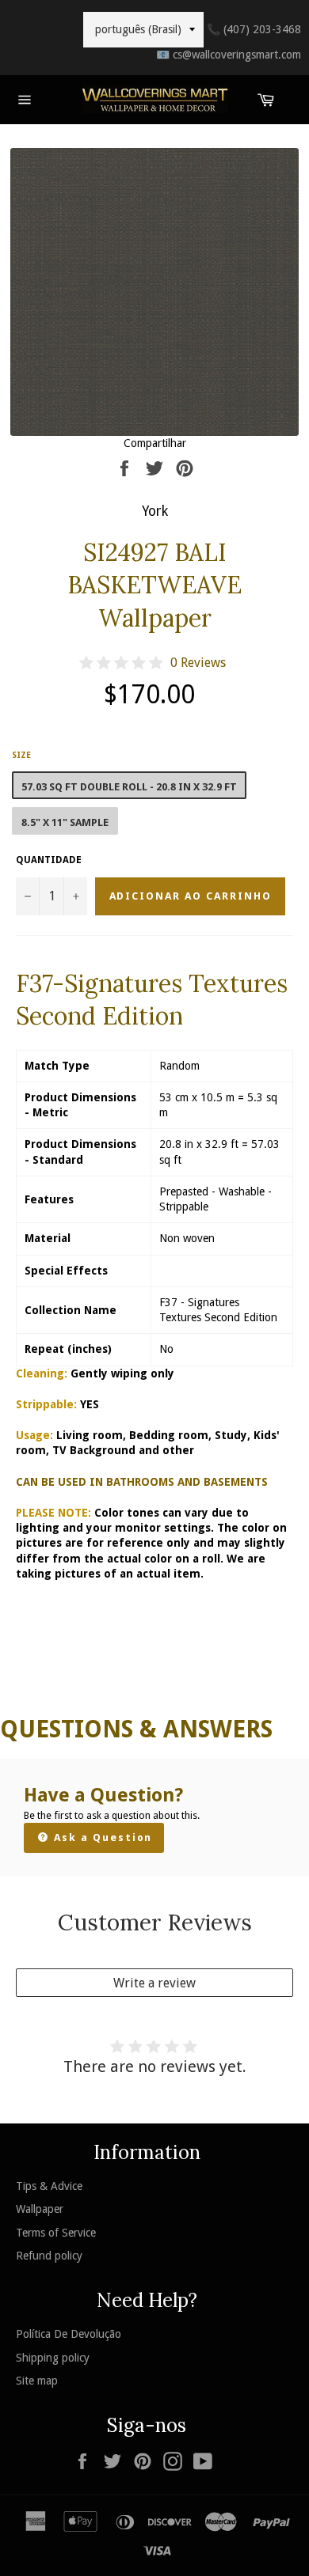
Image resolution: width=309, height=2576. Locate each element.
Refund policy (49, 2256)
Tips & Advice (49, 2186)
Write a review (154, 1983)
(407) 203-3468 (254, 29)
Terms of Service (56, 2233)
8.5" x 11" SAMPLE (65, 822)
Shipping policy (53, 2358)
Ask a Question (101, 1837)
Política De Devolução (69, 2334)
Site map (37, 2381)
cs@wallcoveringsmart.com (229, 55)
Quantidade (49, 860)
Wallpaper (40, 2209)
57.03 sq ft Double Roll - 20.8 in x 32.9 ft (129, 787)
